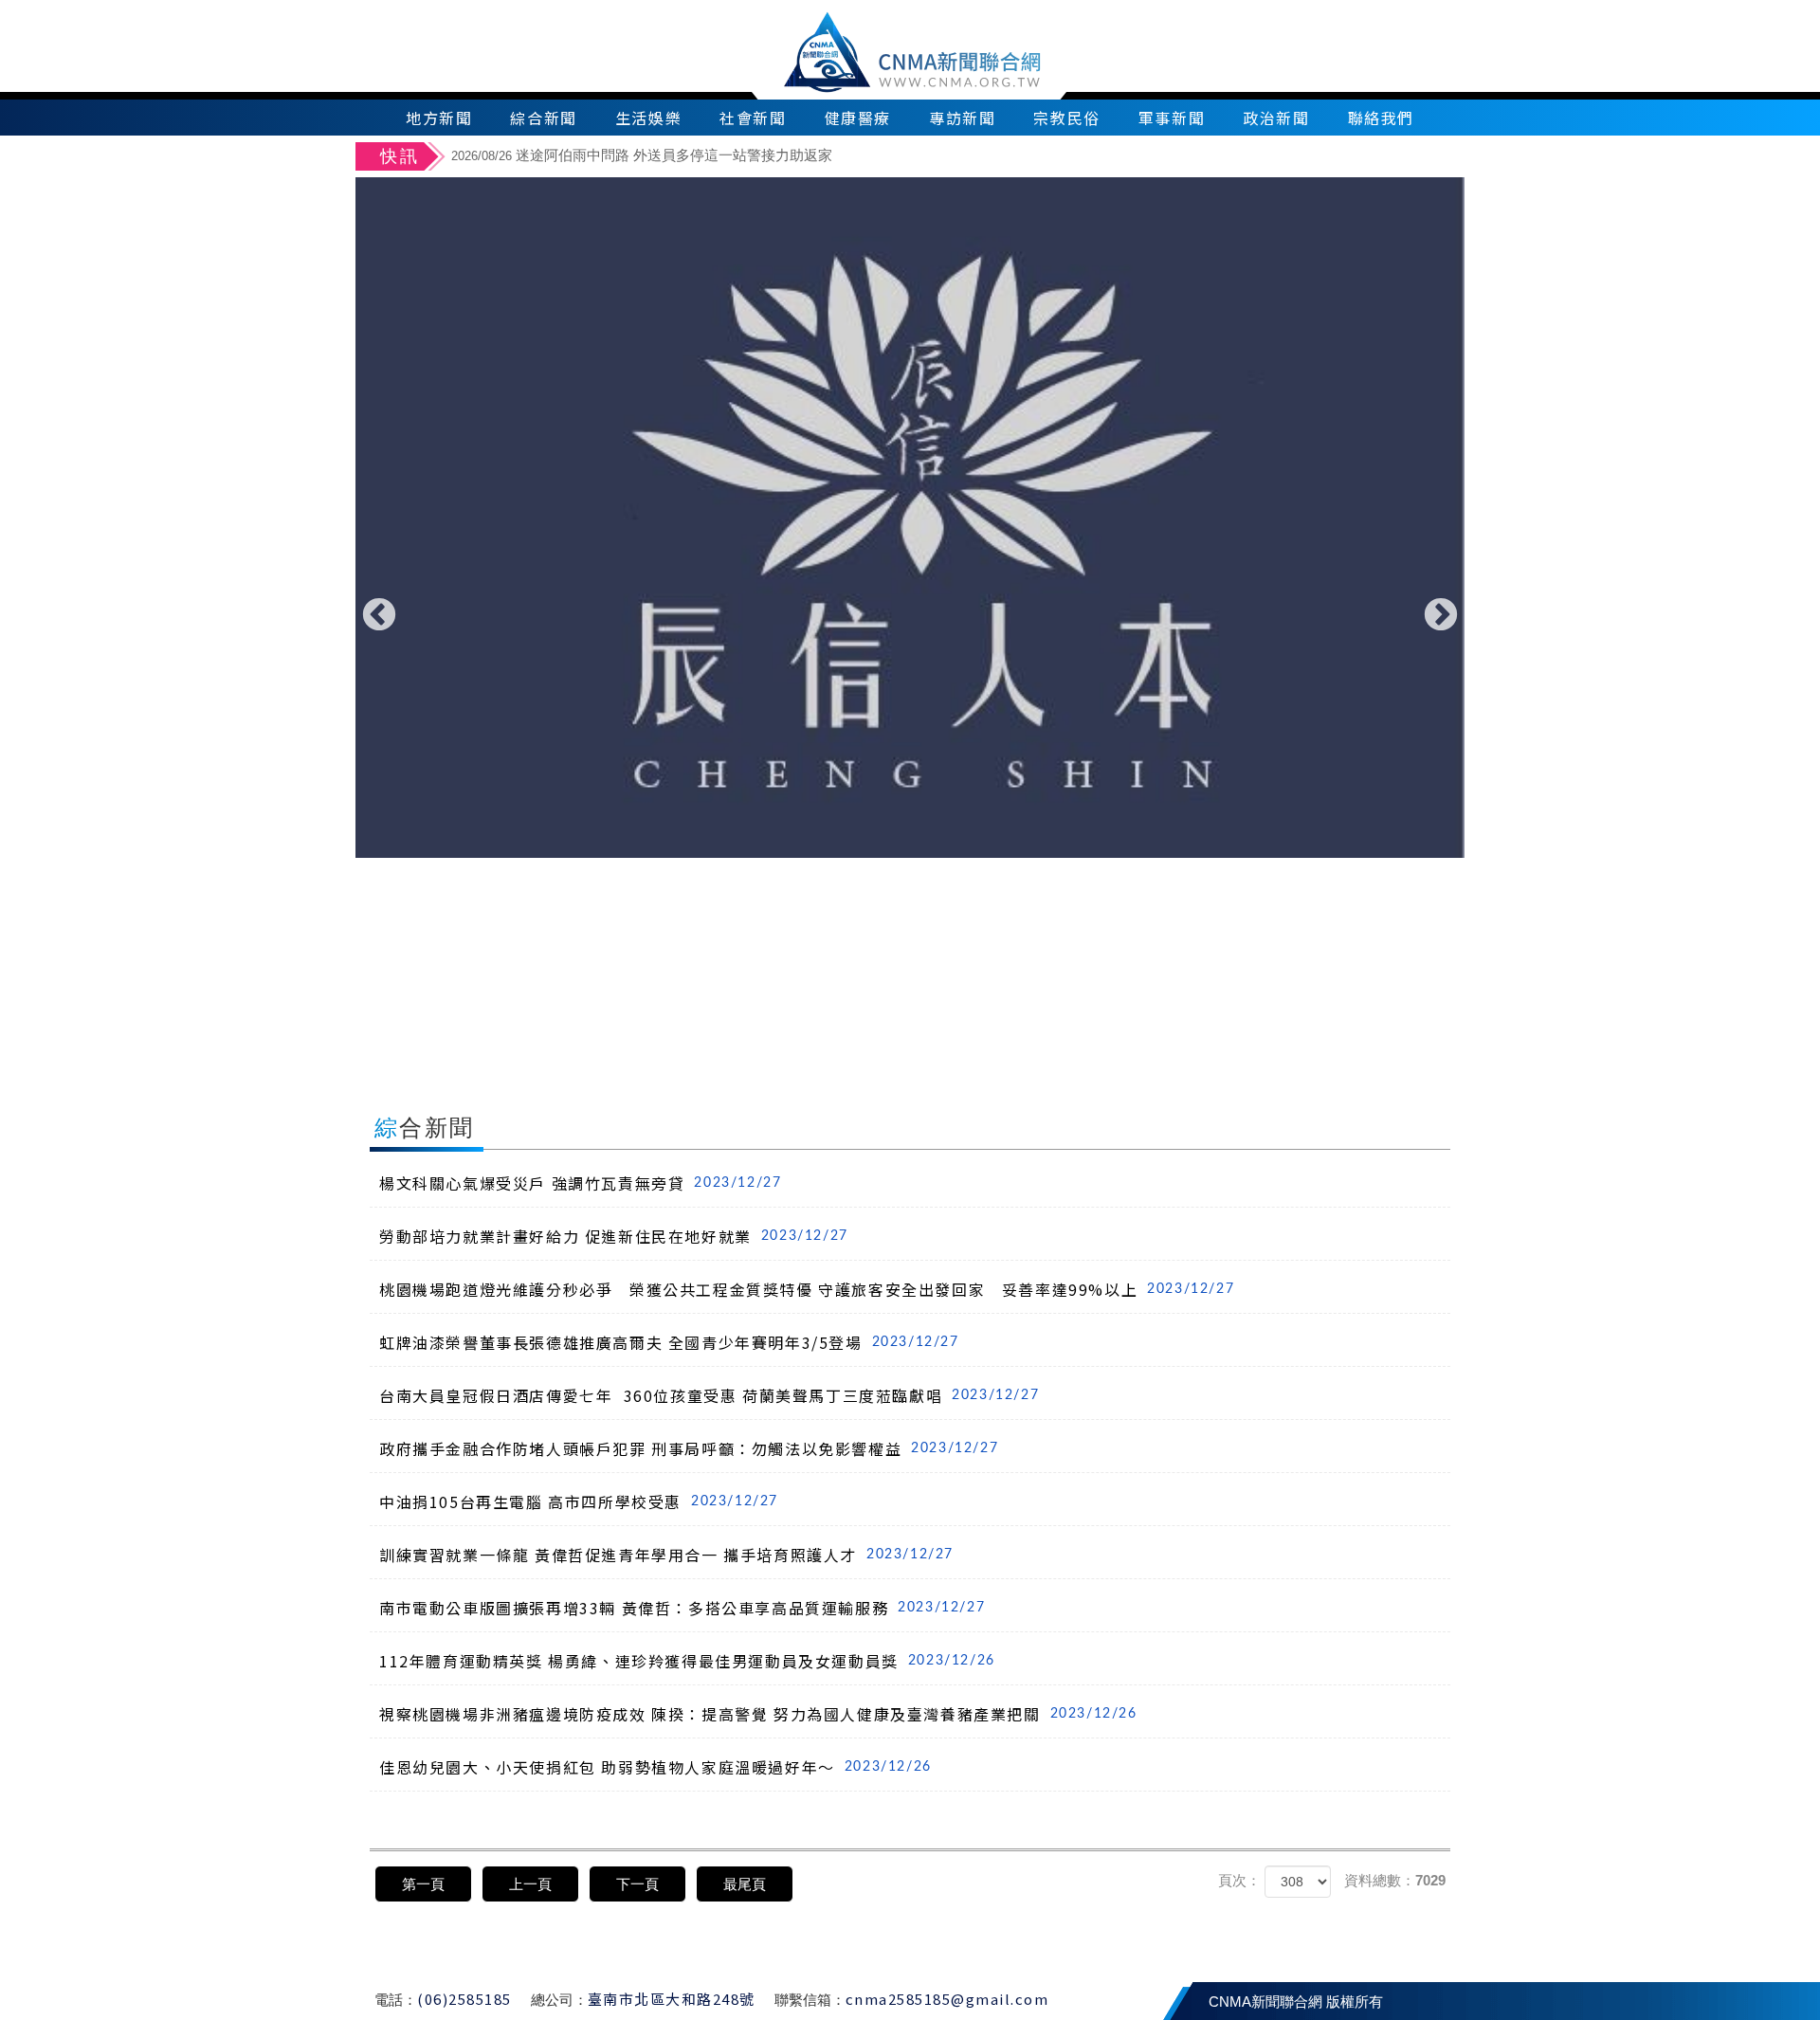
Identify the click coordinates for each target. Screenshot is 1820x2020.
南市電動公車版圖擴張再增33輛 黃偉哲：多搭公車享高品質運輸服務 (682, 1608)
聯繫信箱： (810, 2000)
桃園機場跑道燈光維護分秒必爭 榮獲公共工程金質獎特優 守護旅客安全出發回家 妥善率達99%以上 (807, 1289)
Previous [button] (379, 616)
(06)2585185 (464, 1999)
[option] (910, 518)
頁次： (1239, 1880)
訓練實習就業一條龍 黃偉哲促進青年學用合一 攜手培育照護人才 (666, 1555)
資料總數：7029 (1395, 1880)
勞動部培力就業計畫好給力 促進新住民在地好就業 (614, 1236)
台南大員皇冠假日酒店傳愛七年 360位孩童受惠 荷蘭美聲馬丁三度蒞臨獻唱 (709, 1395)
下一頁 (637, 1884)
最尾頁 (745, 1884)
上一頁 (530, 1884)
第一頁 (423, 1884)
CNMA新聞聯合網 (910, 50)
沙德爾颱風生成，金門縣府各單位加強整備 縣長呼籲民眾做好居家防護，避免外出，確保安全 (777, 166)
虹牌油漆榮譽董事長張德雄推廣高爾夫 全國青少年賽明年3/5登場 (669, 1342)
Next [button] (1441, 616)
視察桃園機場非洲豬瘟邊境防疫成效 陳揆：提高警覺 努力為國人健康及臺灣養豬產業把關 (758, 1714)
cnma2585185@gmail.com (947, 1999)
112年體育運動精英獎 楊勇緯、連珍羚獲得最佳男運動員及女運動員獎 (687, 1661)
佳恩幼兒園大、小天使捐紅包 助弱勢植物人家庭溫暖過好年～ (655, 1767)
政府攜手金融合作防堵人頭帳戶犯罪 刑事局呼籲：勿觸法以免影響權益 (689, 1448)
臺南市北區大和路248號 (672, 1999)
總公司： (559, 2000)
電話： (396, 2000)
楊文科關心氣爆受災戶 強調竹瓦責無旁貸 (580, 1183)
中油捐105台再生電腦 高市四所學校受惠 (579, 1501)
